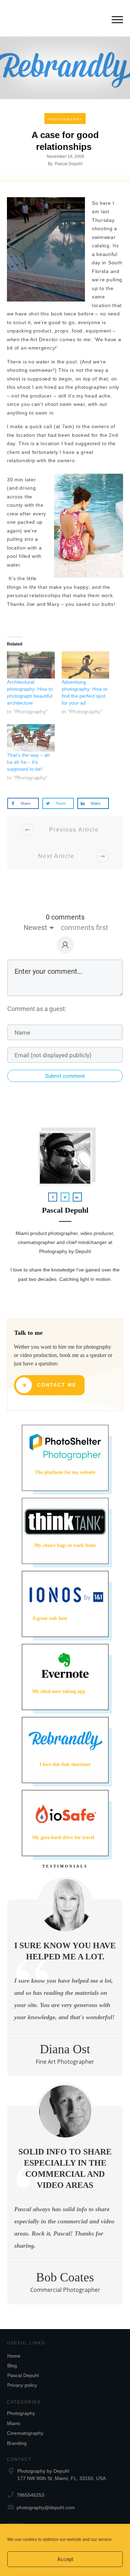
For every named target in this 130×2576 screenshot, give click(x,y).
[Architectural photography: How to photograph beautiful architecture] (31, 665)
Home (14, 2356)
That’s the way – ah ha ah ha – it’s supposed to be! (28, 762)
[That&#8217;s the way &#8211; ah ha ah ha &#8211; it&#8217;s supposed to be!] (31, 738)
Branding (17, 2443)
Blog (12, 2366)
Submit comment (65, 1076)
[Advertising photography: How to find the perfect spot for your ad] (86, 665)
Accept (65, 2559)
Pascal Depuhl (23, 2375)
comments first (85, 928)
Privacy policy (22, 2385)
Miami (14, 2423)
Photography (65, 119)
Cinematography (25, 2433)
